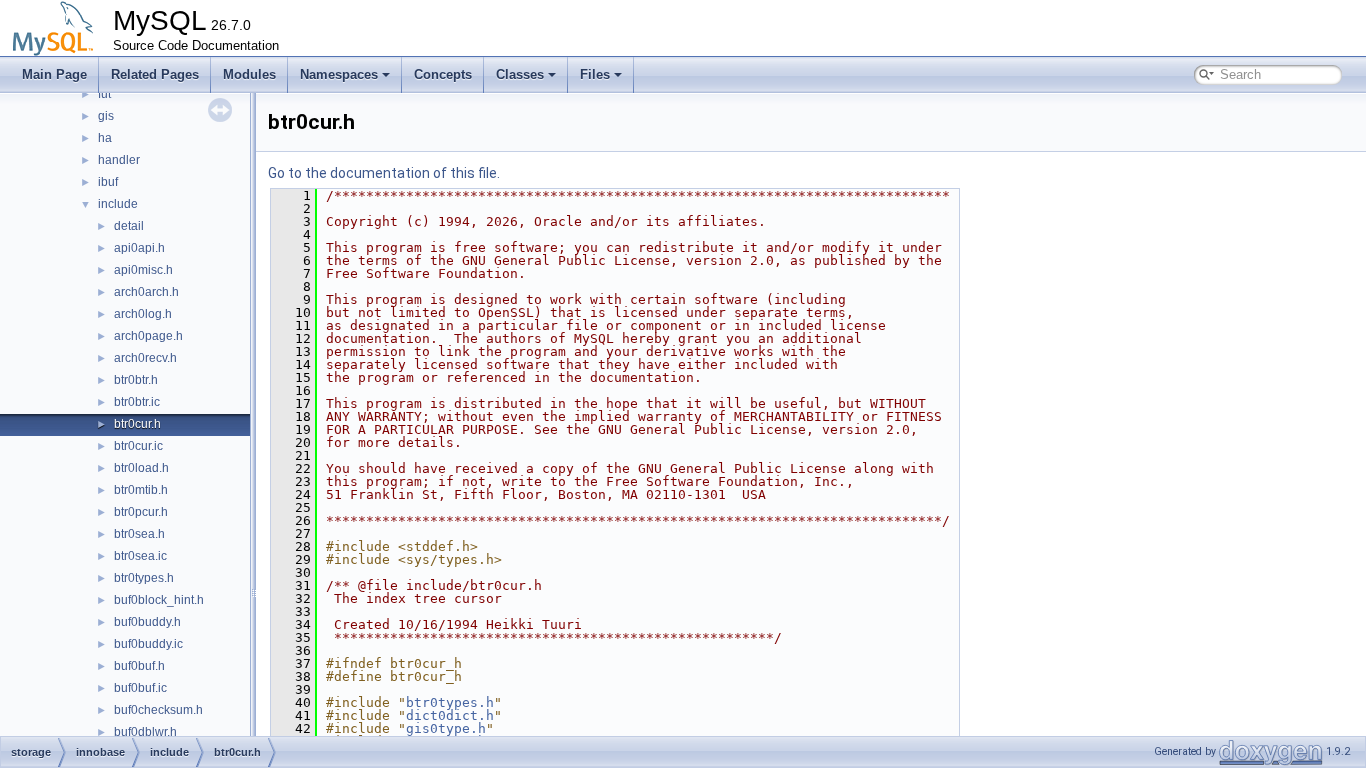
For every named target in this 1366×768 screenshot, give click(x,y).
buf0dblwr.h (145, 732)
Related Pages (155, 74)
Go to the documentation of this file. (384, 173)
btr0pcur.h (141, 512)
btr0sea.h (139, 534)
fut (104, 94)
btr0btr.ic (137, 402)
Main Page (54, 74)
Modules (249, 74)
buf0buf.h (139, 666)
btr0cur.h (137, 424)
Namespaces (339, 74)
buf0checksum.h (158, 710)
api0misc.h (143, 270)
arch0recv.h (145, 358)
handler (119, 160)
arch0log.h (143, 314)
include (118, 204)
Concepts (443, 74)
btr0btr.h (136, 380)
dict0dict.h (450, 715)
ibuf (108, 182)
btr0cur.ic (138, 446)
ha (105, 138)
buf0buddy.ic (148, 644)
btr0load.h (141, 468)
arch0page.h (148, 336)
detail (129, 226)
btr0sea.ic (140, 556)
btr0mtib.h (141, 490)
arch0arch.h (146, 292)
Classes (520, 74)
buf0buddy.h (147, 622)
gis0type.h (446, 728)
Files (595, 74)
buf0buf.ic (140, 688)
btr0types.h (144, 578)
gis (106, 116)
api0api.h (139, 248)
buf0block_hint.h (159, 600)
